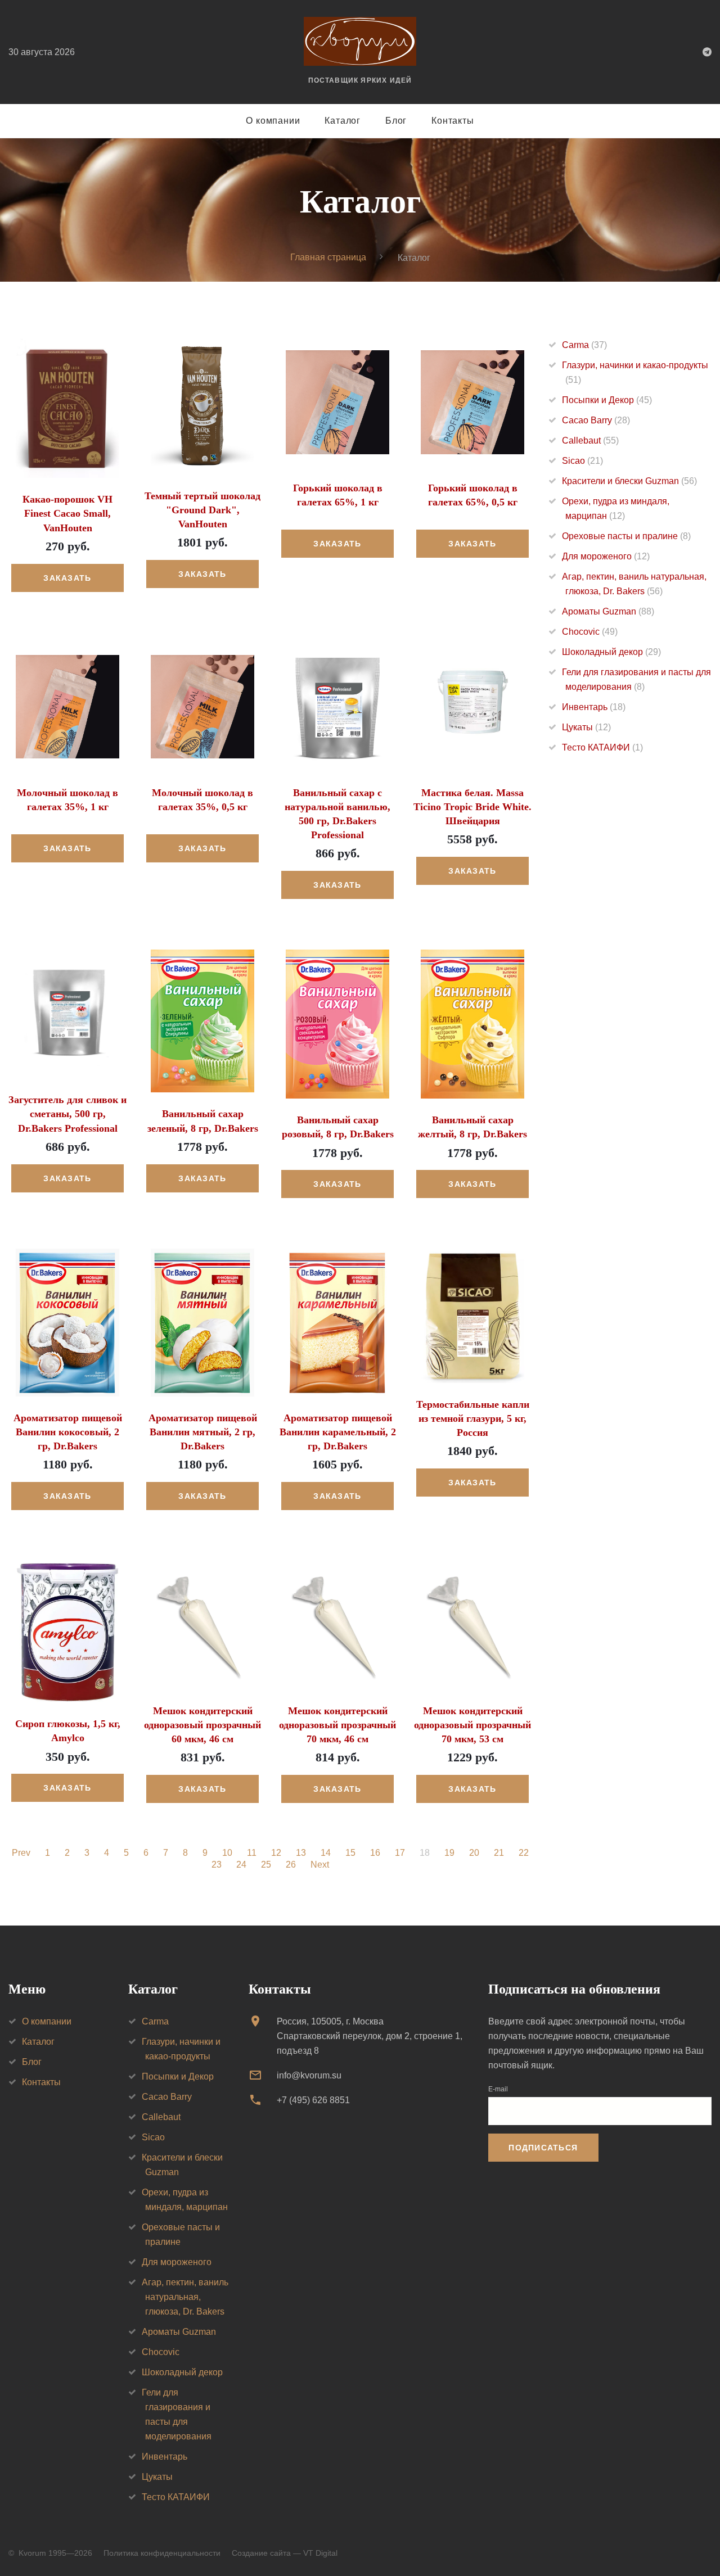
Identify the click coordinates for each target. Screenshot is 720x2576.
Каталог (343, 121)
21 (499, 1853)
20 (474, 1853)
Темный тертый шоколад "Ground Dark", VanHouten (202, 510)
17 (400, 1853)
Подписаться (543, 2148)
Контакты (453, 121)
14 (326, 1853)
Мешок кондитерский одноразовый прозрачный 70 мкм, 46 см (337, 1725)
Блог (396, 121)
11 (252, 1853)
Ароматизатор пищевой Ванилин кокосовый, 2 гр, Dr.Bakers (68, 1432)
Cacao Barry (596, 420)
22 (524, 1853)
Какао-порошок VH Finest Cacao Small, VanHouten (67, 513)
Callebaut (590, 440)
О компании (273, 121)
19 (449, 1853)
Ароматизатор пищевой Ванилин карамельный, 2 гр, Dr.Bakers (338, 1432)
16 (375, 1853)
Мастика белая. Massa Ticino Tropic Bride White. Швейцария (472, 807)
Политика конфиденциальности (162, 2553)
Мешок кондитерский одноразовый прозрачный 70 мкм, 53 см (472, 1725)
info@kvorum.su (309, 2075)
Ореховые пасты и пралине (626, 536)
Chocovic (590, 632)
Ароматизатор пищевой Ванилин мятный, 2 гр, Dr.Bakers (203, 1432)
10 (227, 1853)
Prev (21, 1853)
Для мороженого (606, 556)
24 (241, 1865)
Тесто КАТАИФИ (602, 747)
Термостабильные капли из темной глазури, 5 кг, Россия (473, 1418)
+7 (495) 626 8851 (313, 2100)
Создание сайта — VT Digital (285, 2553)
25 (266, 1865)
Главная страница (328, 257)
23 (217, 1865)
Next (320, 1865)
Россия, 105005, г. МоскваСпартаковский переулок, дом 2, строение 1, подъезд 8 (370, 2036)
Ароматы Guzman (608, 611)
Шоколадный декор (611, 652)
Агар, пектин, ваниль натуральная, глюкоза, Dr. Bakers (185, 2297)
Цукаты (586, 727)
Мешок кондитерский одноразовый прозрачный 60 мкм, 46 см (202, 1725)
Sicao (582, 461)
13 (301, 1853)
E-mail (498, 2089)
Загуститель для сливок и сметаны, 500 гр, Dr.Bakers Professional (67, 1114)
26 (291, 1865)
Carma (584, 345)
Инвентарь (594, 707)
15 (350, 1853)
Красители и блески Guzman (629, 481)
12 (276, 1853)
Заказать (67, 578)
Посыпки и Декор (607, 400)
